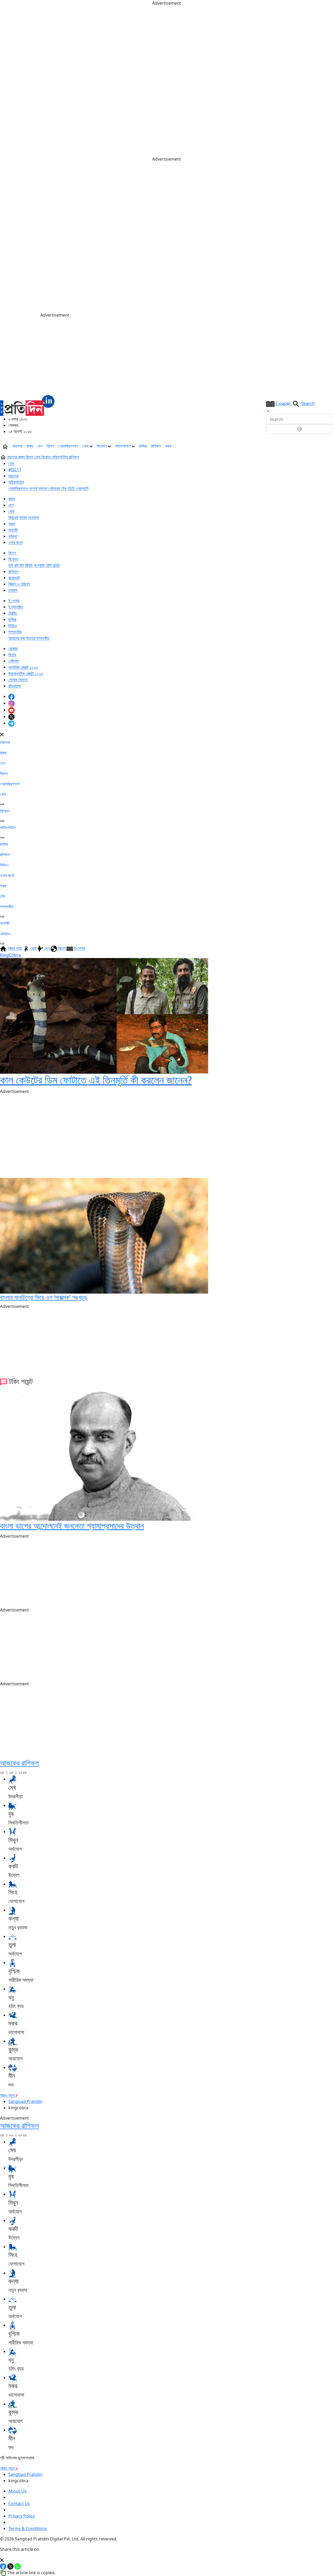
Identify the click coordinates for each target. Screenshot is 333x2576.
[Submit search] (300, 429)
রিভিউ (29, 565)
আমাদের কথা (17, 638)
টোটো (71, 488)
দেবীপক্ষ (14, 661)
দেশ (40, 446)
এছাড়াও (5, 934)
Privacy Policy (22, 2516)
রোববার (13, 648)
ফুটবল (23, 517)
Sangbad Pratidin (25, 2101)
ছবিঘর (143, 446)
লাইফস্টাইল (123, 446)
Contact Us (19, 2503)
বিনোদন (102, 446)
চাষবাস (13, 590)
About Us (17, 2491)
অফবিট (13, 530)
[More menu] (329, 446)
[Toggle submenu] (2, 804)
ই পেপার (14, 601)
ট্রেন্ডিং (13, 613)
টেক (64, 488)
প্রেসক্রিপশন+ (68, 446)
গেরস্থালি (82, 488)
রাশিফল (156, 446)
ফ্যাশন (43, 488)
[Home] (27, 405)
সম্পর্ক (33, 488)
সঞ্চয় (168, 446)
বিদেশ (50, 446)
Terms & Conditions (28, 2528)
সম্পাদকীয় (15, 632)
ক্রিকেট (13, 517)
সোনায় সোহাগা (18, 680)
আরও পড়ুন (8, 2095)
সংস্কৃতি (39, 565)
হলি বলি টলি (16, 565)
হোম (11, 463)
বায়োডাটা (14, 578)
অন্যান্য (34, 517)
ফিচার (12, 655)
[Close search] (268, 411)
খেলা (86, 446)
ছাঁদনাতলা (15, 686)
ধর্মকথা (13, 536)
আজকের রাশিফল (19, 1763)
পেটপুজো (54, 488)
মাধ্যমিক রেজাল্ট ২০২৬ (23, 667)
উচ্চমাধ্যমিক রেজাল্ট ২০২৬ (26, 673)
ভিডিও (13, 626)
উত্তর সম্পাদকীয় (38, 638)
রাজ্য (30, 446)
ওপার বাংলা (15, 542)
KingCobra (10, 955)
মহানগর (17, 446)
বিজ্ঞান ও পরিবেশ (19, 584)
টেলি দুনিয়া (53, 565)
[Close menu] (2, 734)
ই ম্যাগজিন (16, 607)
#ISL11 (15, 470)
